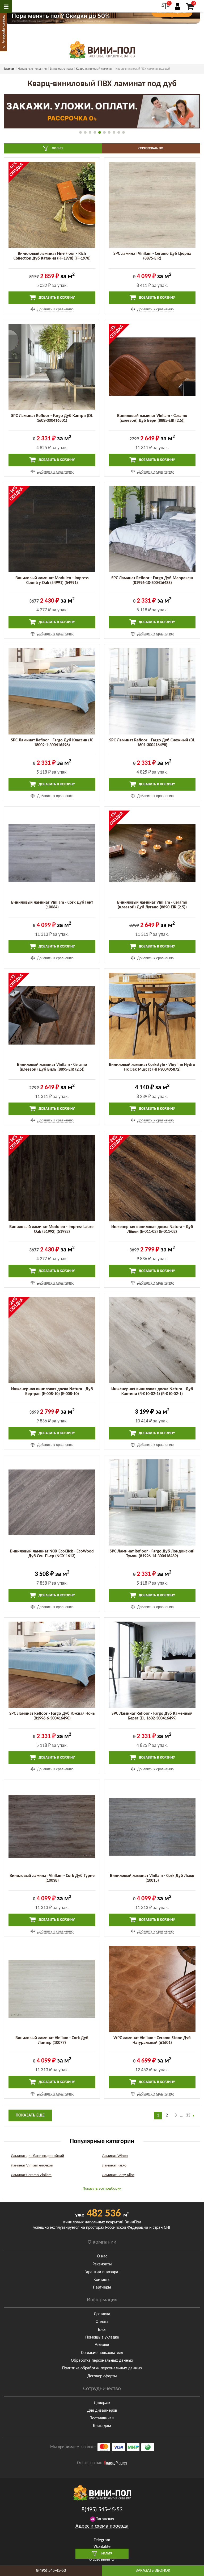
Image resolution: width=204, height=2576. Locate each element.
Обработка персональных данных (102, 2361)
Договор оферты (102, 2376)
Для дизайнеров (102, 2411)
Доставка (102, 2314)
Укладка (102, 2345)
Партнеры (102, 2287)
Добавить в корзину (56, 298)
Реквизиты (102, 2264)
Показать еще (30, 2115)
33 (188, 2115)
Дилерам (102, 2403)
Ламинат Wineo (115, 2156)
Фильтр (57, 148)
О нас (102, 2256)
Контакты (102, 2280)
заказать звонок (153, 2571)
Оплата (102, 2322)
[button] (80, 132)
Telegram (102, 2540)
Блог (102, 2330)
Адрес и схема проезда (102, 2526)
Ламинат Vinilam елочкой (32, 2166)
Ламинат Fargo (114, 2166)
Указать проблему (4, 29)
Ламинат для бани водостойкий (37, 2156)
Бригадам (102, 2426)
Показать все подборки (102, 2189)
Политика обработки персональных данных (102, 2368)
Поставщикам (102, 2418)
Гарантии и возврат (102, 2272)
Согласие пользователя (102, 2353)
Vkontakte (102, 2547)
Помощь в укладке (102, 2337)
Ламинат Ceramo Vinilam (31, 2175)
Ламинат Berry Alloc (118, 2175)
